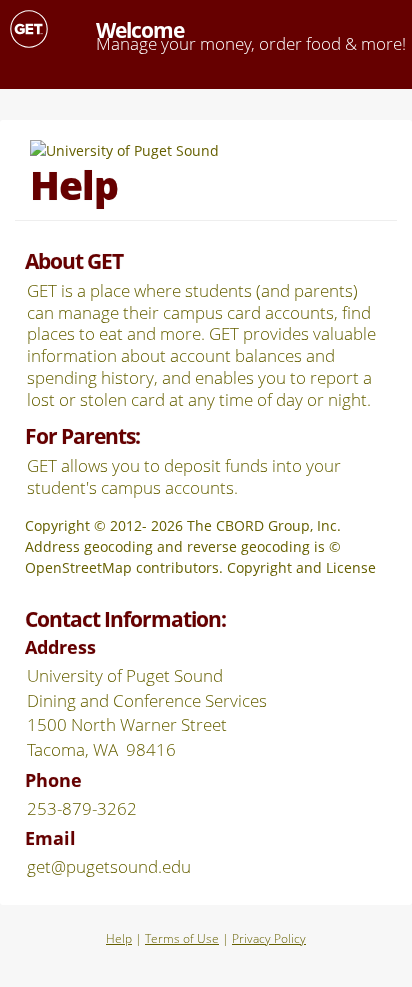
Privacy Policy (269, 938)
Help (119, 938)
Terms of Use (182, 938)
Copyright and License (301, 567)
